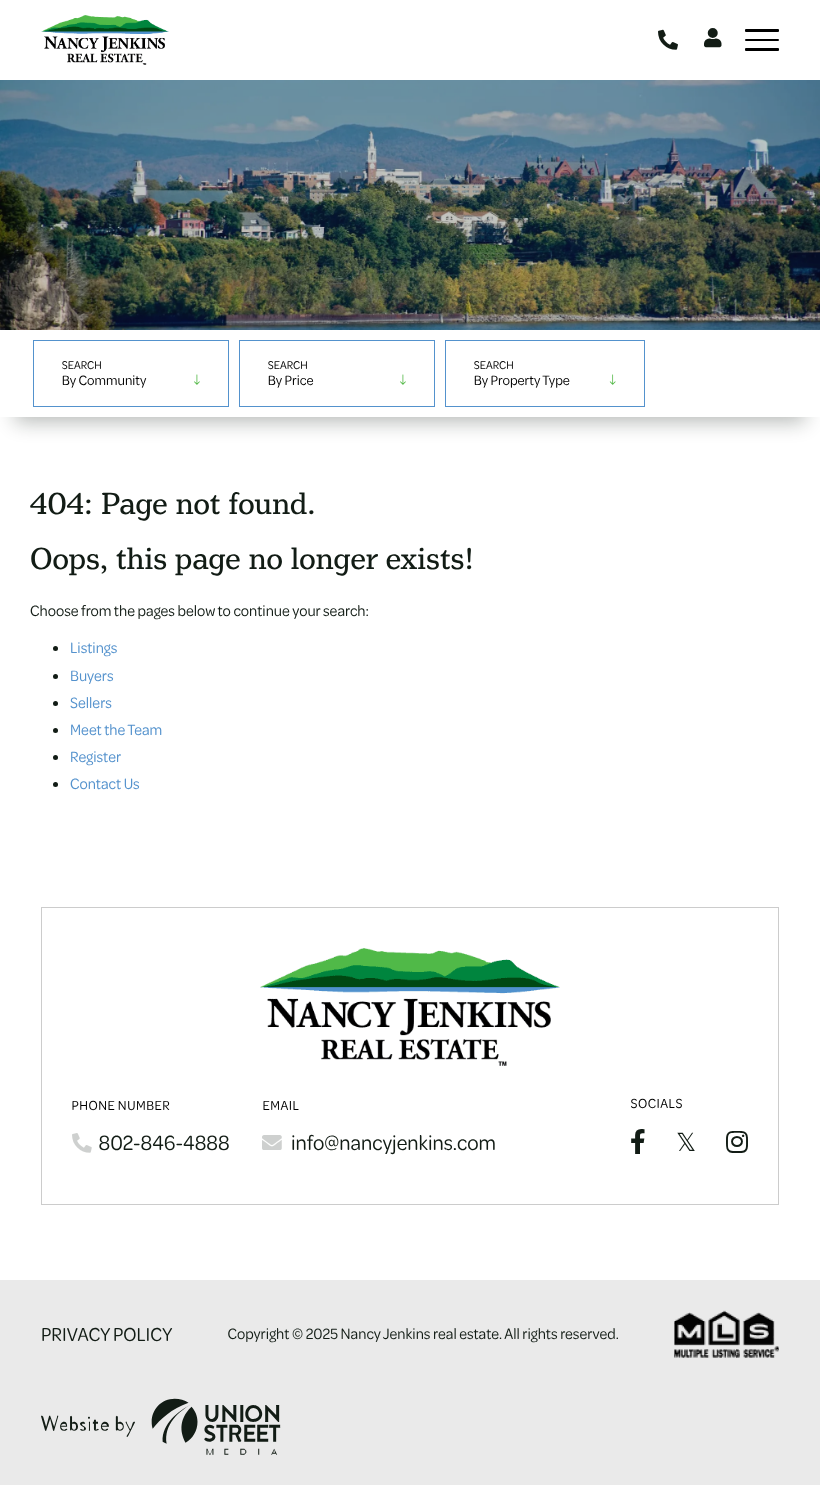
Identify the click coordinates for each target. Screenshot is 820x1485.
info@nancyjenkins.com (393, 1142)
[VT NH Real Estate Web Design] (161, 1426)
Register (95, 756)
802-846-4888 (670, 40)
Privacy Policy (106, 1334)
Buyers (92, 675)
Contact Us (105, 783)
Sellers (91, 702)
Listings (93, 647)
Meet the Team (116, 729)
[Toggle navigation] (762, 40)
